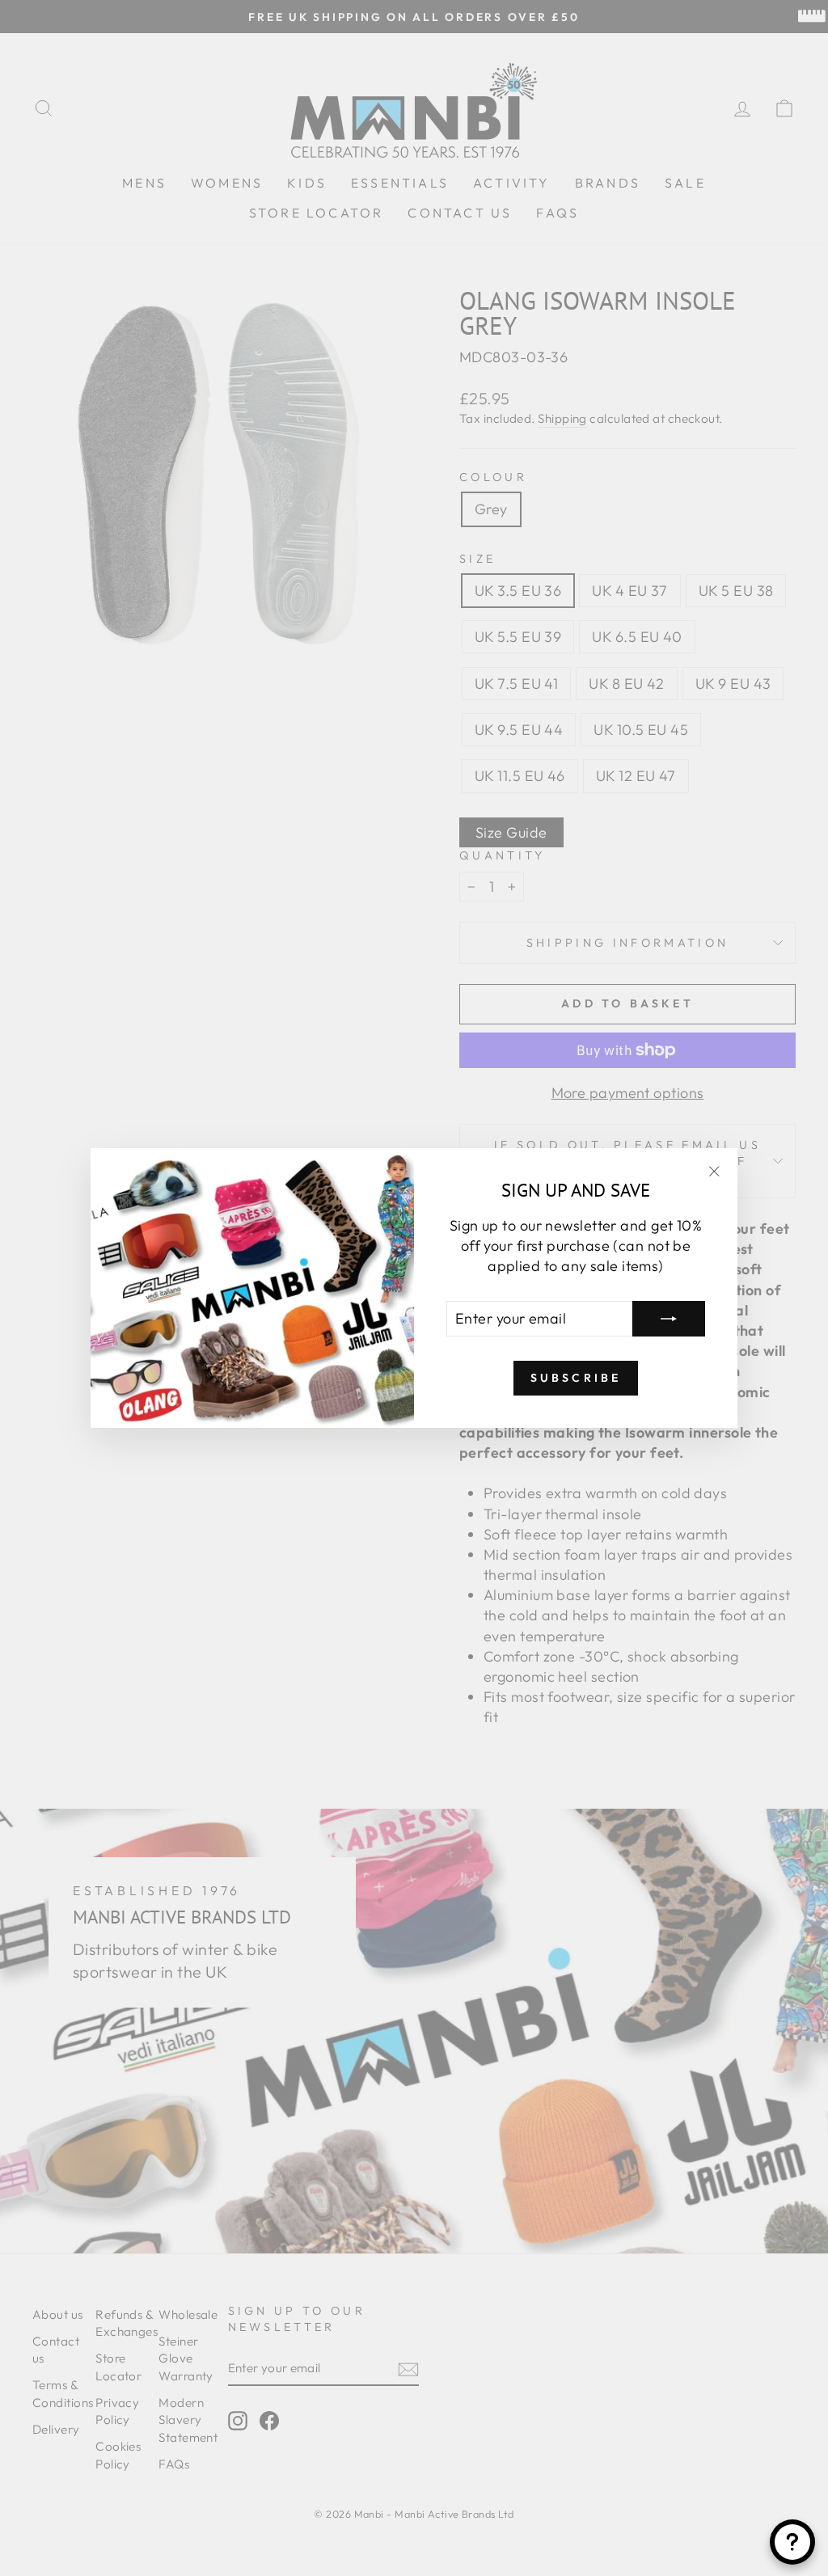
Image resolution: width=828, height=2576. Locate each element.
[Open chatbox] (792, 2542)
